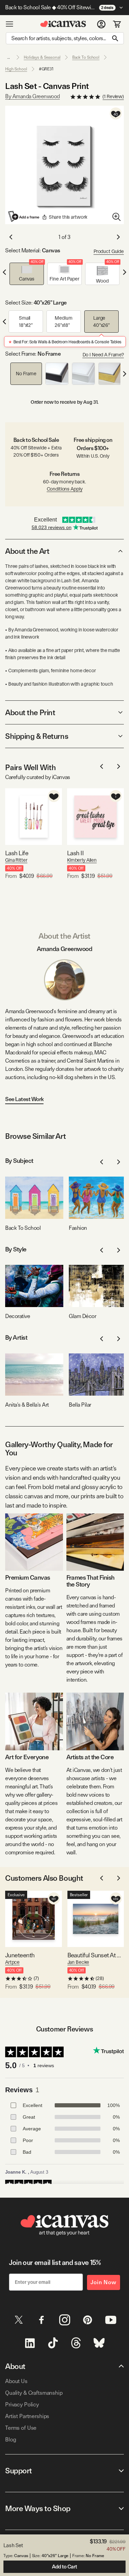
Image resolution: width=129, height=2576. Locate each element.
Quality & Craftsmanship (34, 2393)
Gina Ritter (16, 860)
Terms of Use (21, 2428)
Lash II (75, 853)
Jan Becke (78, 1962)
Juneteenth (20, 1955)
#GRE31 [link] (46, 69)
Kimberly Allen (82, 860)
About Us (16, 2381)
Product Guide (109, 251)
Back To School (86, 57)
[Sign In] (101, 24)
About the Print (30, 712)
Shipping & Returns (37, 736)
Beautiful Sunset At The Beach (96, 1955)
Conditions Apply (65, 489)
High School (16, 69)
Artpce (12, 1962)
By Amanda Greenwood (33, 96)
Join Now (104, 2282)
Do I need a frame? (103, 355)
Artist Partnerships (27, 2416)
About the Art (27, 551)
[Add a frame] (24, 216)
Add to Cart (64, 2567)
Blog (10, 2440)
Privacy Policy (22, 2405)
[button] (27, 274)
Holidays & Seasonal (42, 57)
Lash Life (17, 853)
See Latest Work (24, 1099)
